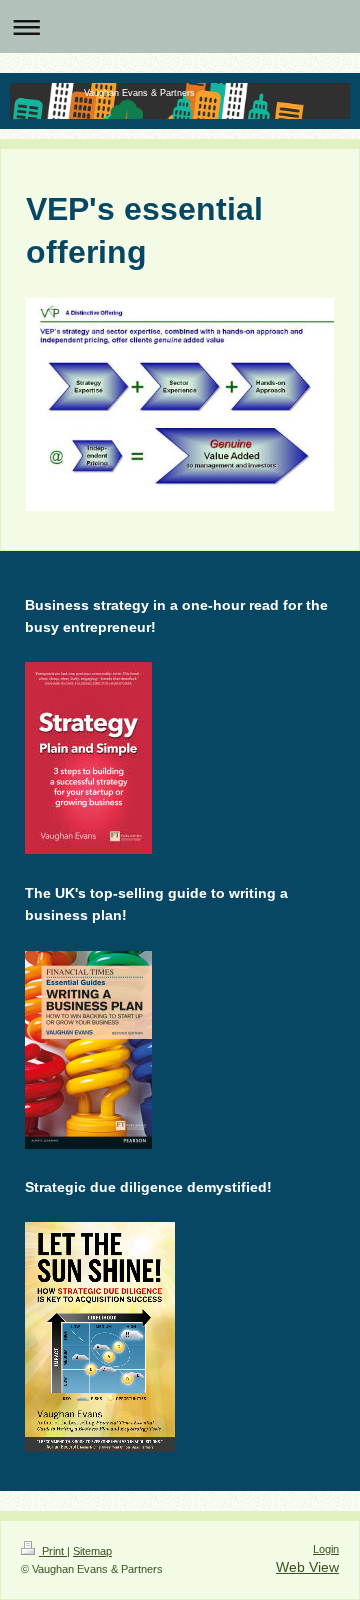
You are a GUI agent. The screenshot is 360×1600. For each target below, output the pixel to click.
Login (326, 1549)
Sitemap (92, 1551)
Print (53, 1551)
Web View (307, 1567)
